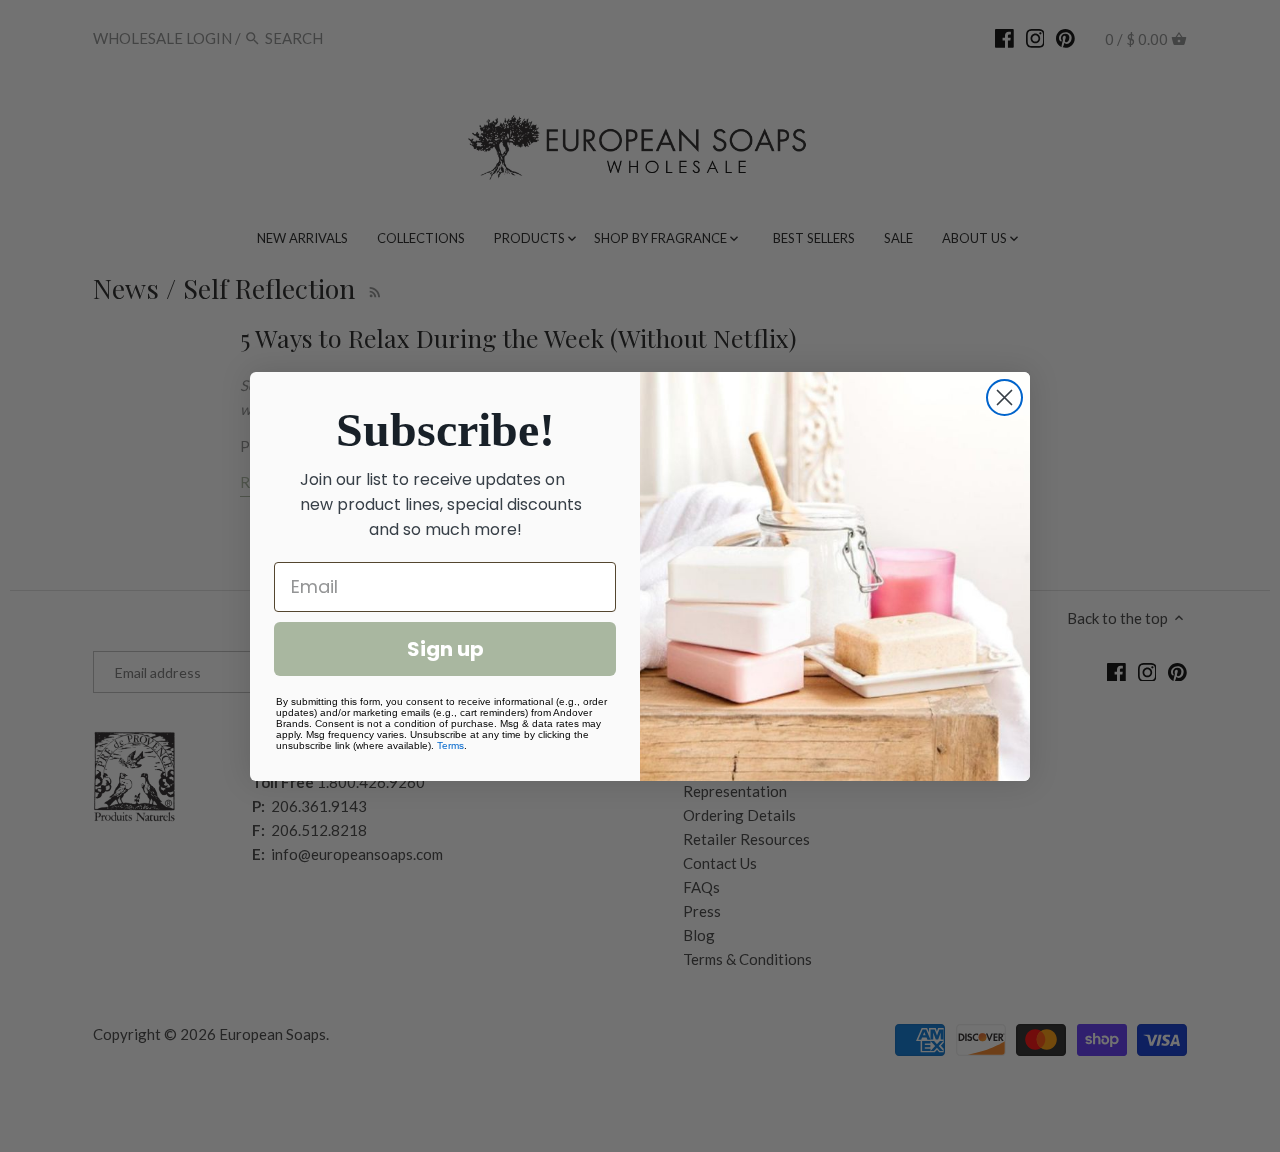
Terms (450, 745)
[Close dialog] (1004, 397)
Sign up (445, 649)
